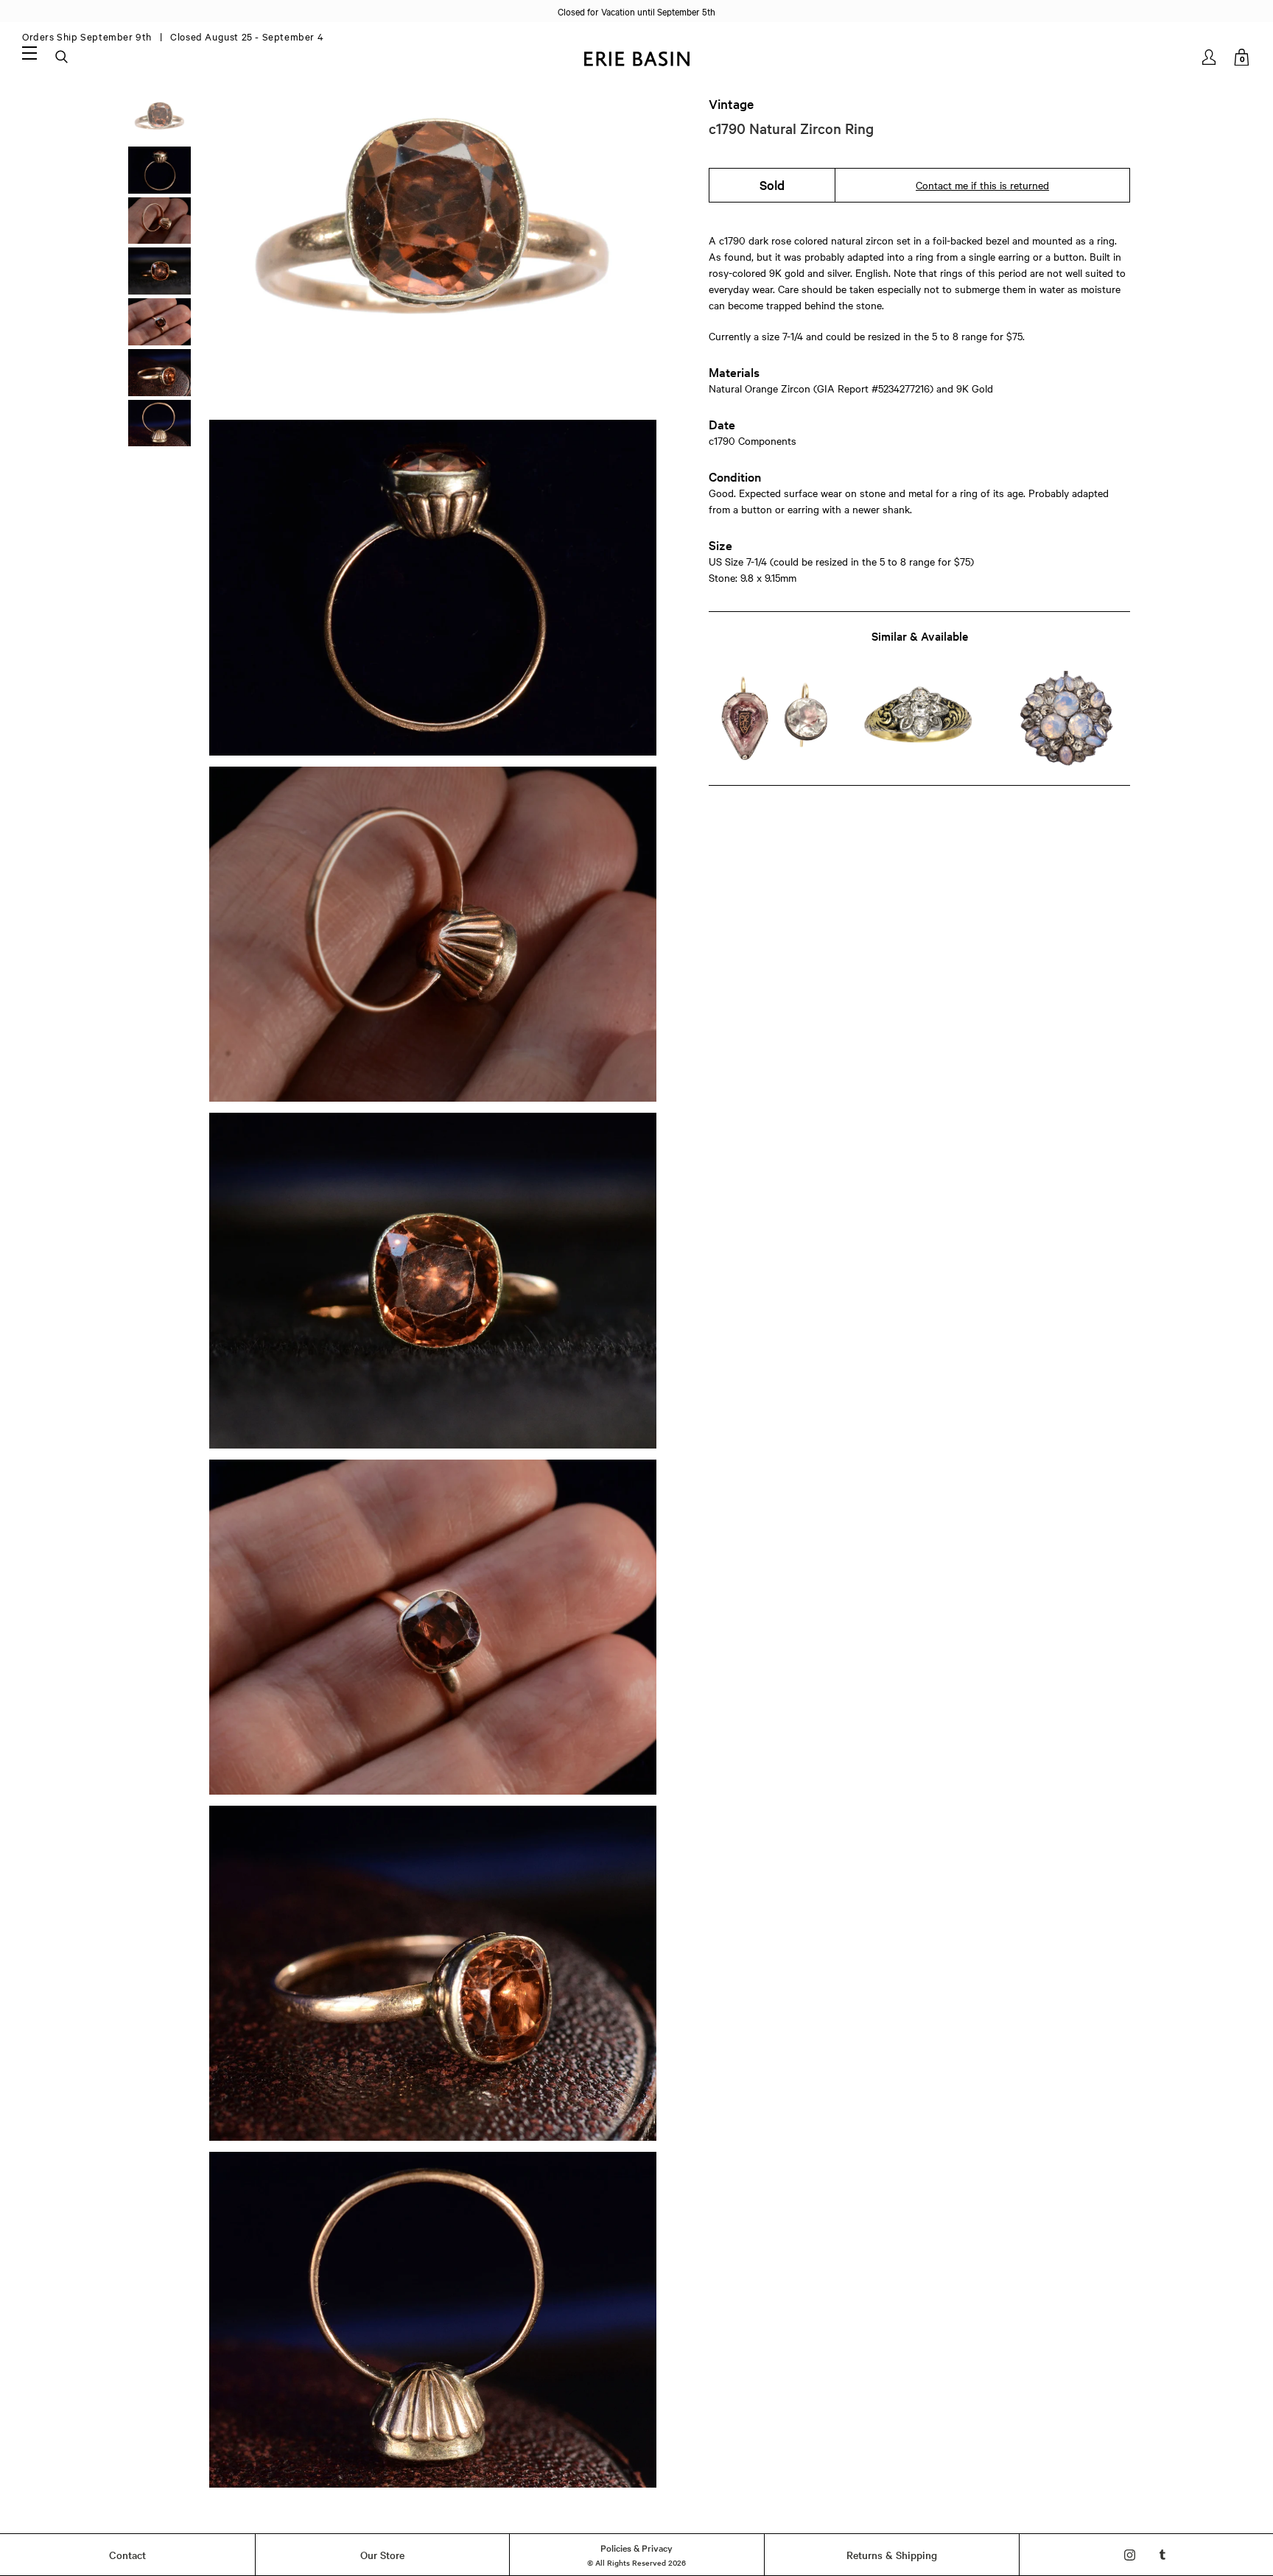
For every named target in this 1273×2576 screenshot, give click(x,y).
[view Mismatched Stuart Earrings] (773, 719)
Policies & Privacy (636, 2547)
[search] (63, 57)
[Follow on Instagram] (1130, 2555)
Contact (127, 2555)
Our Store (382, 2555)
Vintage (731, 104)
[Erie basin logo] (636, 57)
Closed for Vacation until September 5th (636, 11)
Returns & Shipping (892, 2555)
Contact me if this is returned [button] (982, 185)
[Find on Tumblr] (1163, 2555)
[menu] (29, 52)
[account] (1210, 57)
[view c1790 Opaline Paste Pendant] (1066, 719)
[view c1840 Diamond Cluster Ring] (919, 719)
